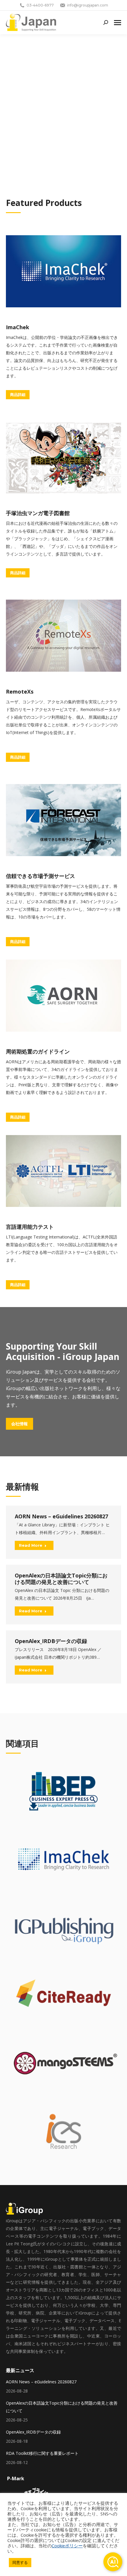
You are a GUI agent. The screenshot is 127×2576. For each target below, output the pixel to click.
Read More (31, 1545)
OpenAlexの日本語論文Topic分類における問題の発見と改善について (61, 1579)
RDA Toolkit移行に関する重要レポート (42, 2453)
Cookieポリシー (67, 2546)
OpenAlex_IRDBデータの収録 (51, 1641)
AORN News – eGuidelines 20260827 (61, 1516)
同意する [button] (20, 2562)
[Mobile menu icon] (118, 23)
